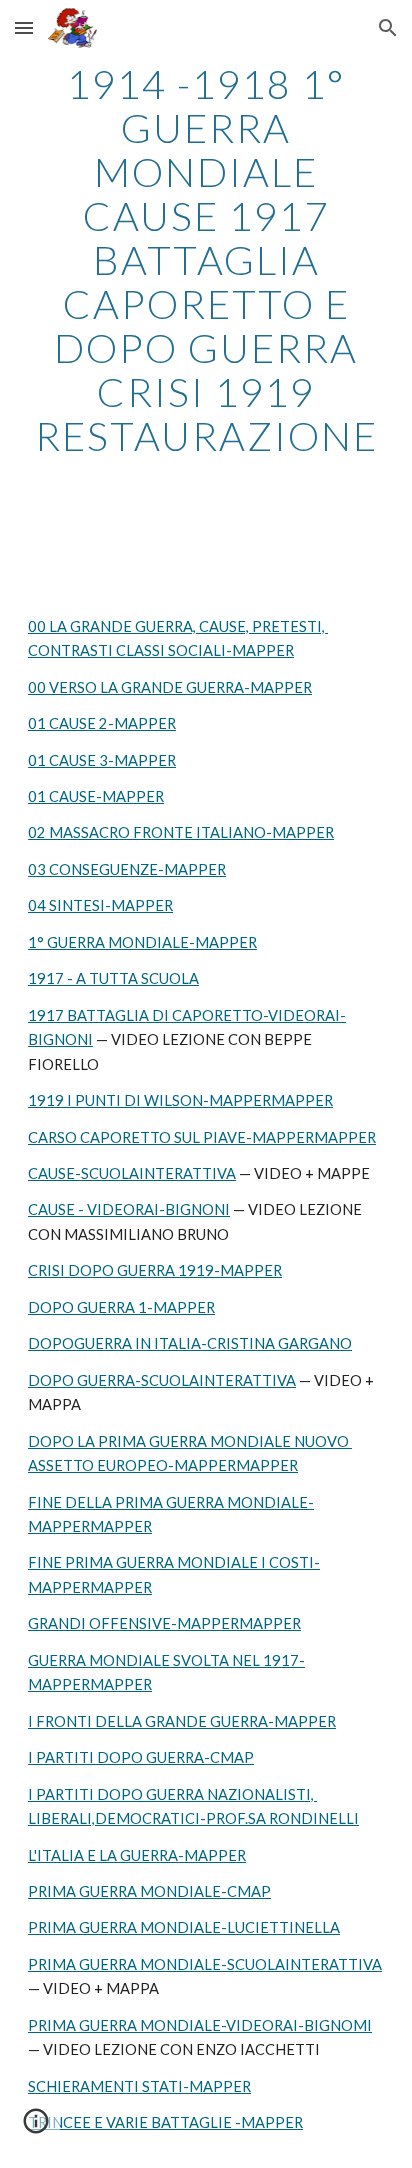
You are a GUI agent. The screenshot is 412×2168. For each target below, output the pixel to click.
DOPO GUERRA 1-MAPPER (121, 1307)
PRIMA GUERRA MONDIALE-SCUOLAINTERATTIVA (205, 1964)
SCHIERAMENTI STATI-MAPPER (139, 2086)
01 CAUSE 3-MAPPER (102, 760)
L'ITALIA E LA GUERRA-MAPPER (137, 1855)
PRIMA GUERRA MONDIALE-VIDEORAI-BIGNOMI (200, 2025)
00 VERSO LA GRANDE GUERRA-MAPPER (170, 687)
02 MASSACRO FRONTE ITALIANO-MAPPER (181, 832)
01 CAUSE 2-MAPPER (102, 723)
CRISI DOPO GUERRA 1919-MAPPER (155, 1270)
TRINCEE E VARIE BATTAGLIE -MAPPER (165, 2122)
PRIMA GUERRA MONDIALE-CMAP (149, 1891)
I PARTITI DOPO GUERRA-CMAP (141, 1757)
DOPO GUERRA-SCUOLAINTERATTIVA (162, 1380)
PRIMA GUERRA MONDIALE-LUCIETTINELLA (184, 1927)
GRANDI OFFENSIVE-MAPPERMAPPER (164, 1623)
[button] (24, 27)
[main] (206, 260)
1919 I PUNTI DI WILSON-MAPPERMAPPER (180, 1100)
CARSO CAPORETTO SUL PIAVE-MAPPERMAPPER (202, 1137)
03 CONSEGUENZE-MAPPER (127, 869)
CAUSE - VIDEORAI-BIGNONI (129, 1209)
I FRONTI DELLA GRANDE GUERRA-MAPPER (182, 1721)
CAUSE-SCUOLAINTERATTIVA (132, 1173)
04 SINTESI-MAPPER (100, 905)
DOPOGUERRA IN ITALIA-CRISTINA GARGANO (190, 1343)
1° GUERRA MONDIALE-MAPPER (142, 942)
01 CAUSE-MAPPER (96, 796)
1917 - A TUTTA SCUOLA (113, 978)
